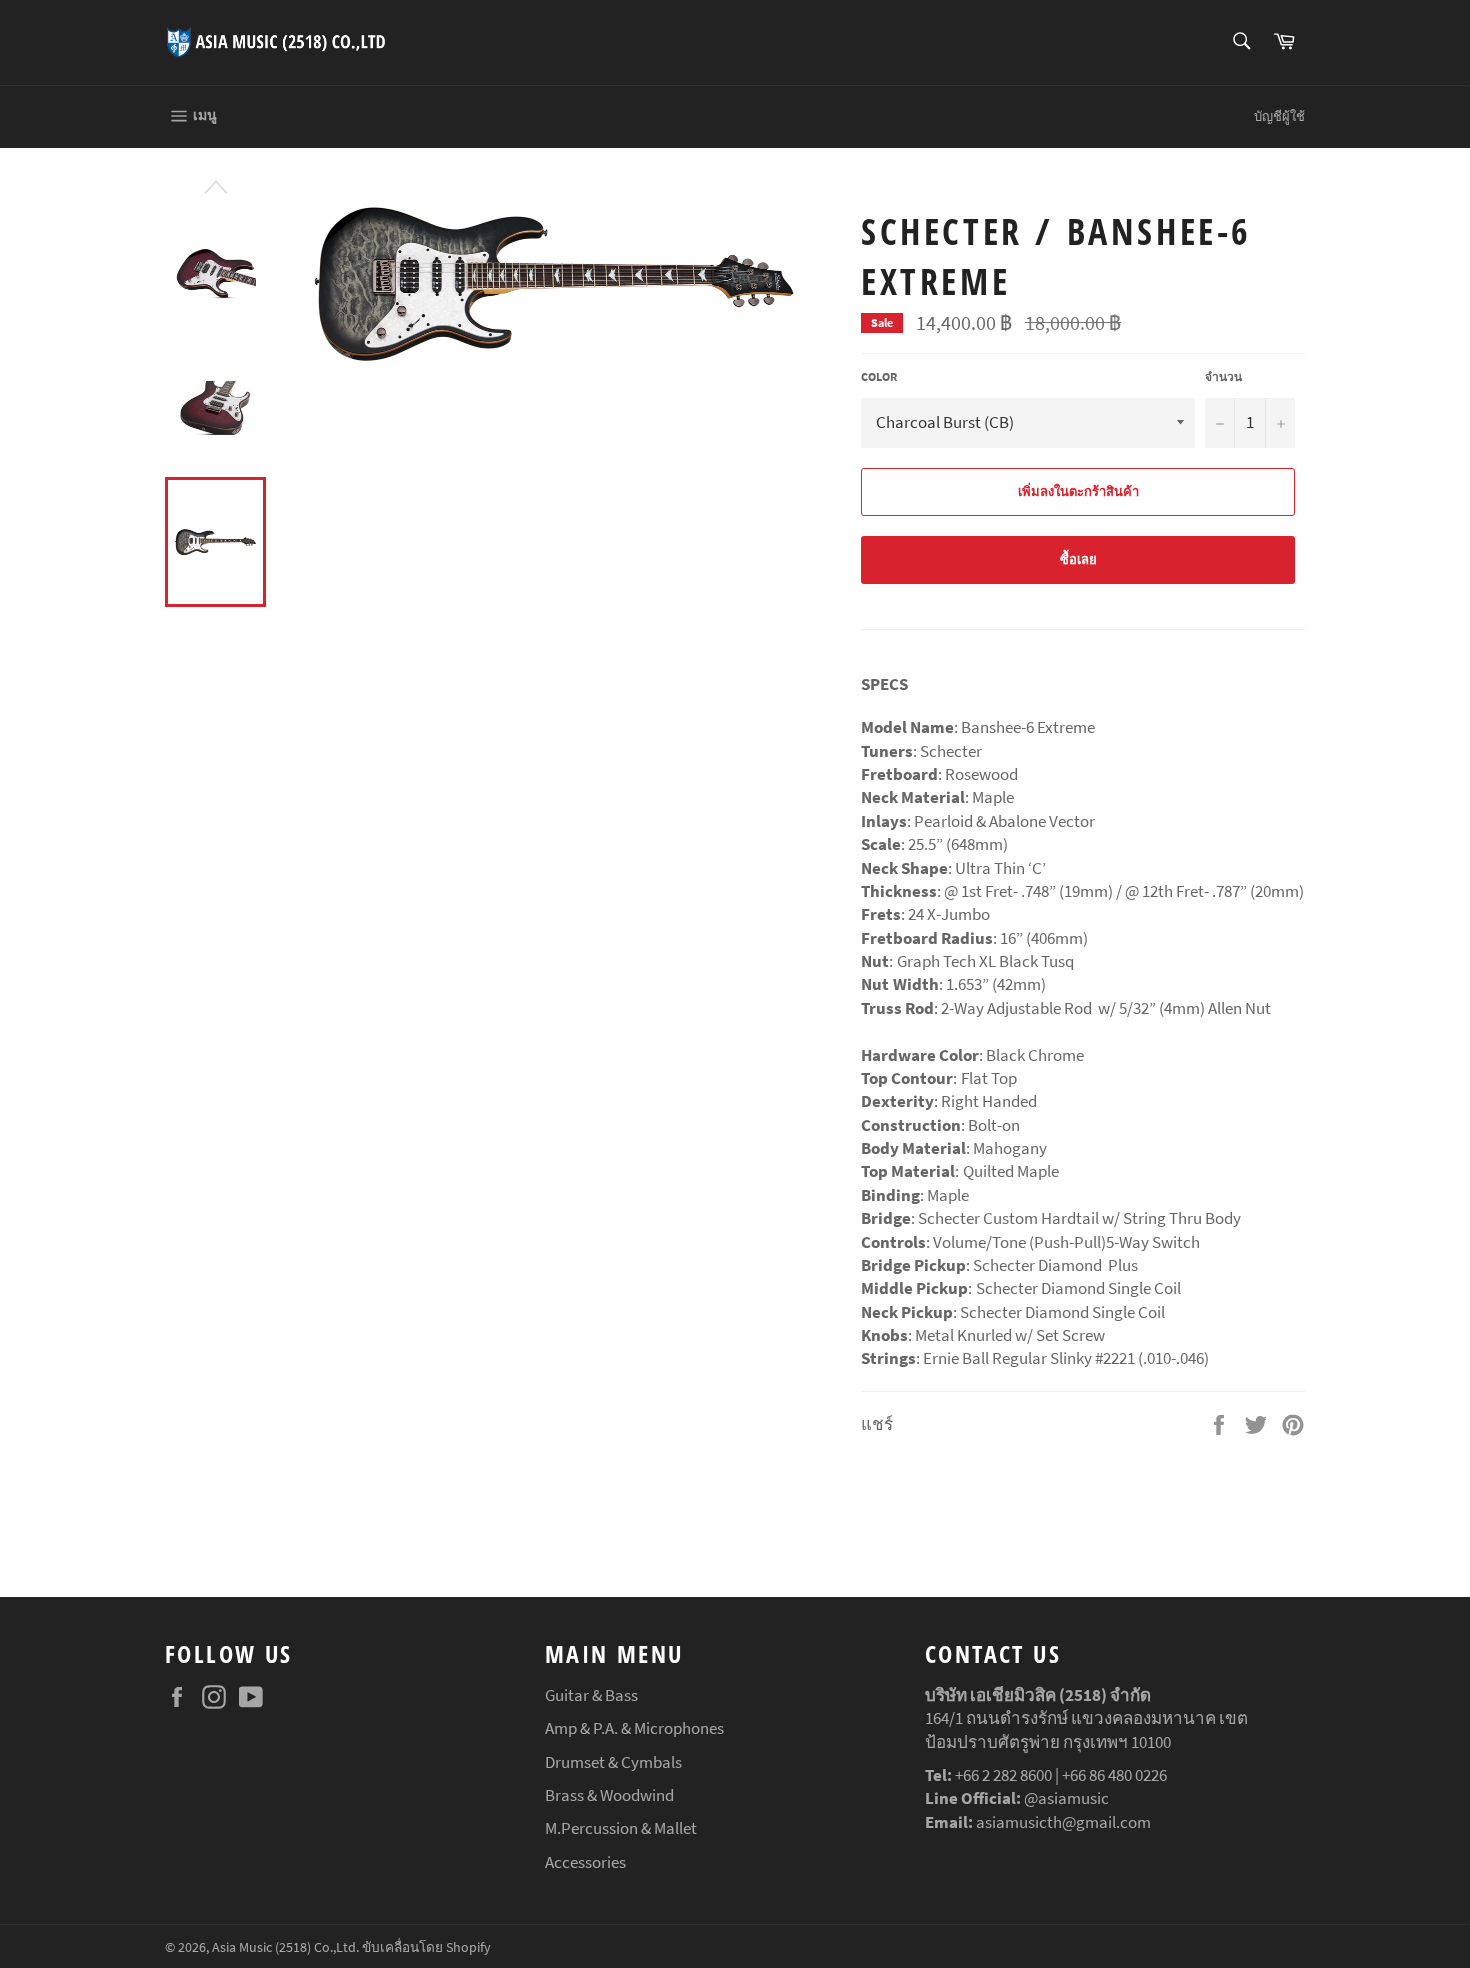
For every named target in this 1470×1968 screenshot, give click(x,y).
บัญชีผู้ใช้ (1279, 116)
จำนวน (1223, 376)
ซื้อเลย (1078, 559)
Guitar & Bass (591, 1695)
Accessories (585, 1862)
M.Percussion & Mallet (621, 1828)
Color (879, 376)
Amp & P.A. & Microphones (634, 1728)
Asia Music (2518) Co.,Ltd (284, 1947)
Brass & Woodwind (609, 1795)
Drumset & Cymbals (613, 1762)
